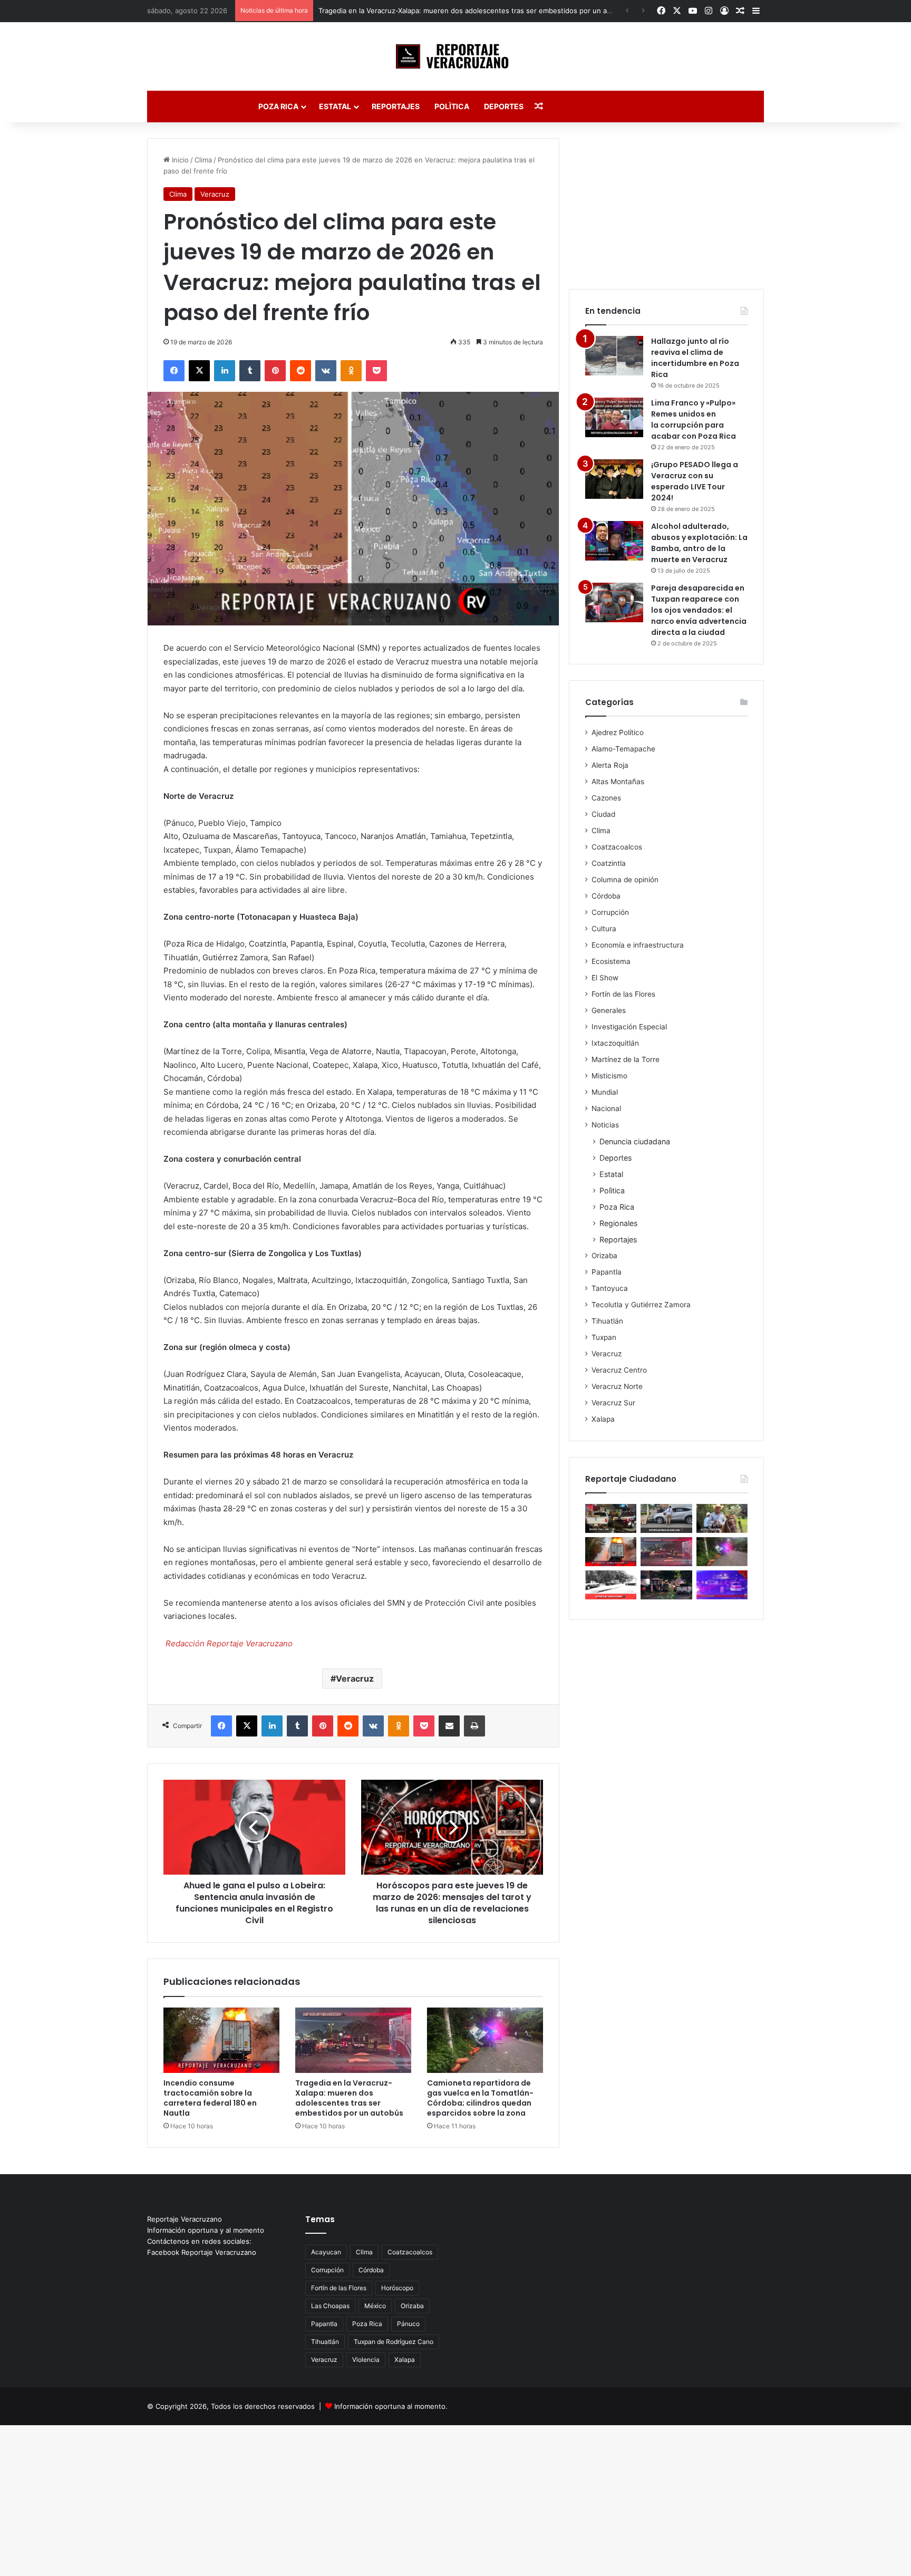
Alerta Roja (610, 765)
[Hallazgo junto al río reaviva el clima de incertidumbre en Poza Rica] (614, 356)
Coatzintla (609, 863)
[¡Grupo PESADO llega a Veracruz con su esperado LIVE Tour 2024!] (614, 479)
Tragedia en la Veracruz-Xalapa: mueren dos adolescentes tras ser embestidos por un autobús (474, 11)
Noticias (605, 1125)
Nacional (606, 1108)
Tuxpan (604, 1337)
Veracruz (215, 194)
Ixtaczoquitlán (615, 1043)
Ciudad (603, 814)
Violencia (366, 2360)
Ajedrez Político (618, 732)
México (375, 2306)
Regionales (618, 1223)
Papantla (607, 1272)
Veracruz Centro (619, 1370)
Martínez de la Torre (626, 1059)
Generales (609, 1010)
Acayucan (326, 2252)
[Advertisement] (666, 204)
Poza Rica (278, 106)
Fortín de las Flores (623, 994)
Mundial (605, 1092)
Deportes (504, 106)
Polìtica (452, 106)
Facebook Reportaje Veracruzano (202, 2252)
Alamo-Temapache (623, 749)
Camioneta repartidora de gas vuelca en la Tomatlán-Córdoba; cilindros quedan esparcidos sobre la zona (480, 2098)
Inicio (179, 160)
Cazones (606, 798)
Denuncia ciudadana (635, 1141)
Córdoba (606, 896)
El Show (605, 978)
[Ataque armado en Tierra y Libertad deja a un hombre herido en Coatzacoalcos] (722, 1585)
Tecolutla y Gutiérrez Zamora (641, 1305)
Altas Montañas (618, 782)
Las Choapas (330, 2306)
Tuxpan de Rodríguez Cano (394, 2342)
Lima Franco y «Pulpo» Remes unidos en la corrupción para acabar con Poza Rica (694, 419)
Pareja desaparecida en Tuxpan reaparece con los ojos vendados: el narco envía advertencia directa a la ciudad (699, 610)
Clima (203, 160)
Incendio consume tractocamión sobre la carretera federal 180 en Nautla (210, 2098)
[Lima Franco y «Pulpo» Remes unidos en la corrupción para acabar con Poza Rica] (614, 417)
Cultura (604, 929)
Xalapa (603, 1419)
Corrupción (610, 912)
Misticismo (609, 1076)
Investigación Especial (629, 1027)
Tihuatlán (607, 1321)
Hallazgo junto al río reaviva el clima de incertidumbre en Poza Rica (695, 358)
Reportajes (396, 106)
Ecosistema (611, 961)
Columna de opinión (625, 880)
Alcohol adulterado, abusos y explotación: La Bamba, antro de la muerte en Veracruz (699, 543)
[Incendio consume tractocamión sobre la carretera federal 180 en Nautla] (221, 2040)
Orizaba (604, 1256)
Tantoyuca (610, 1288)
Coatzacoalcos (617, 847)
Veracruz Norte (617, 1386)
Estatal (335, 106)
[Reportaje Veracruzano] (456, 56)
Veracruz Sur (613, 1403)
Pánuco (408, 2324)
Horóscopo (397, 2288)
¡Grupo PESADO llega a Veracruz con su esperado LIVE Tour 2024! (695, 481)
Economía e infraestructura (638, 945)
